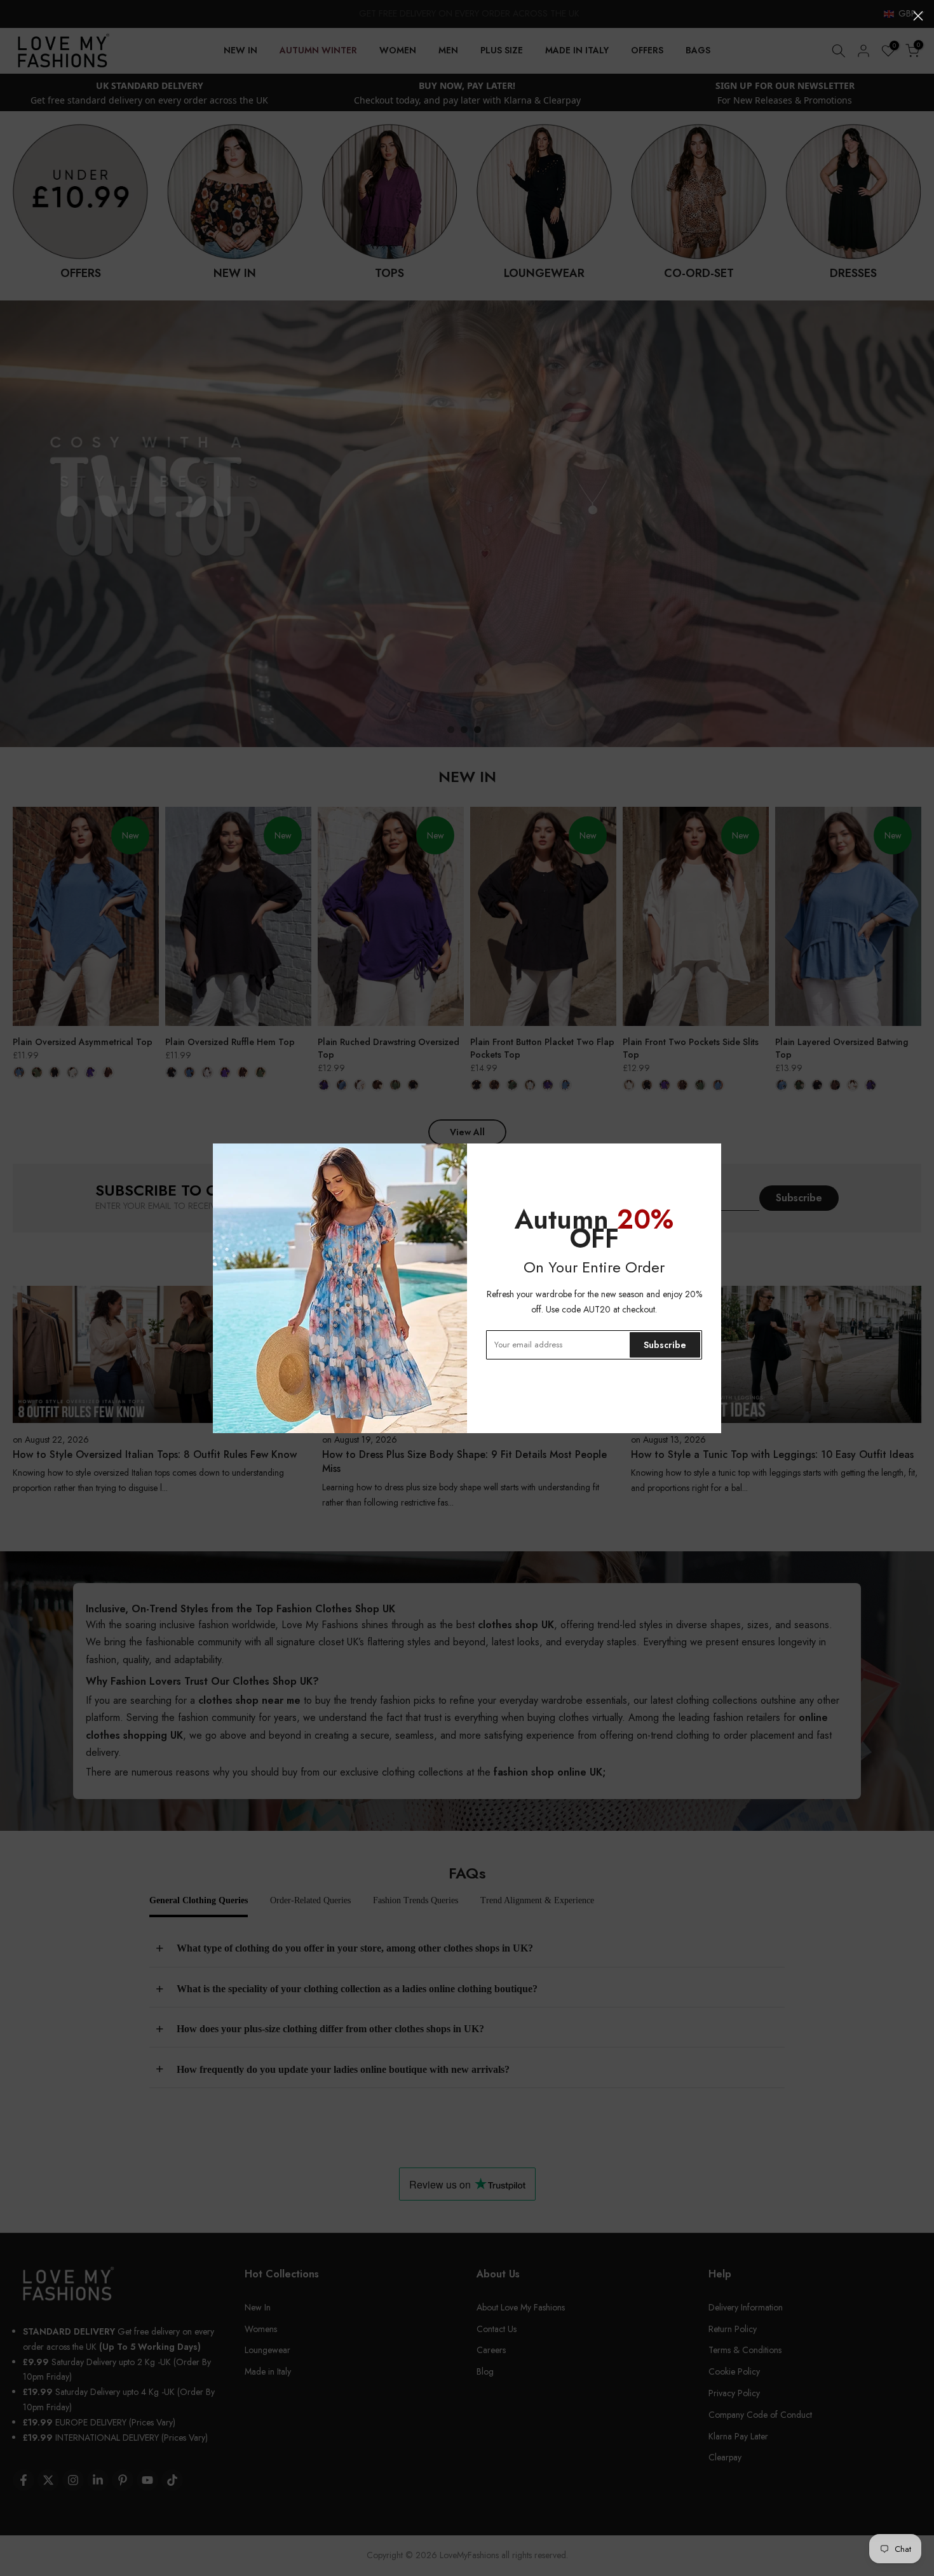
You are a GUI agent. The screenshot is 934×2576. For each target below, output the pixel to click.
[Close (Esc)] (918, 16)
